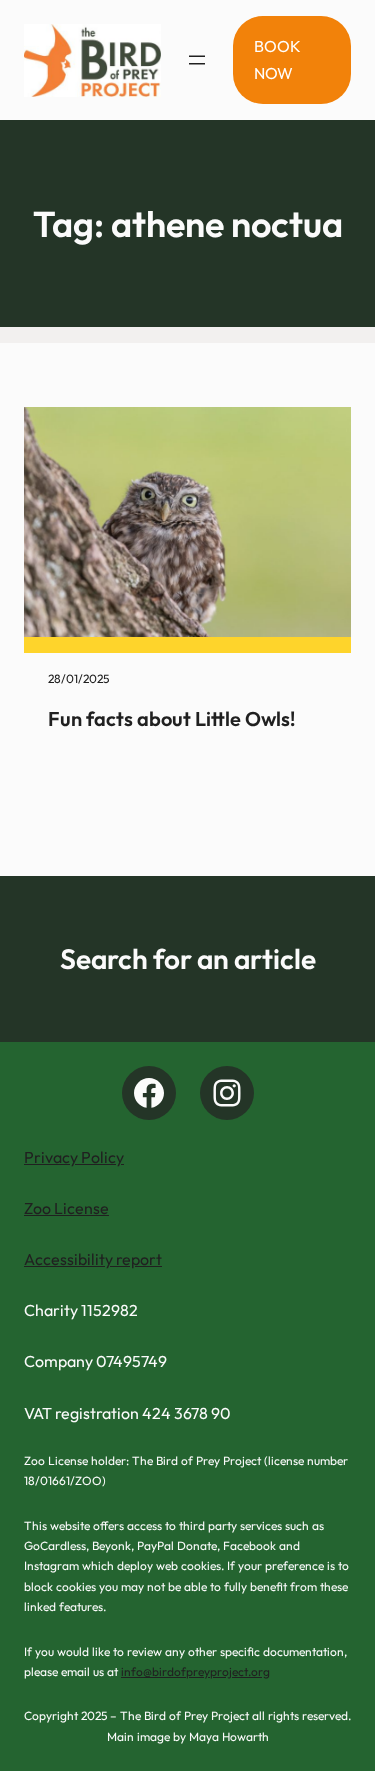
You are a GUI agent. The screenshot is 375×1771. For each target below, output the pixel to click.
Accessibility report (93, 1259)
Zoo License (66, 1208)
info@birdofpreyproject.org (195, 1671)
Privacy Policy (74, 1157)
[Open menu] (197, 60)
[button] (292, 60)
